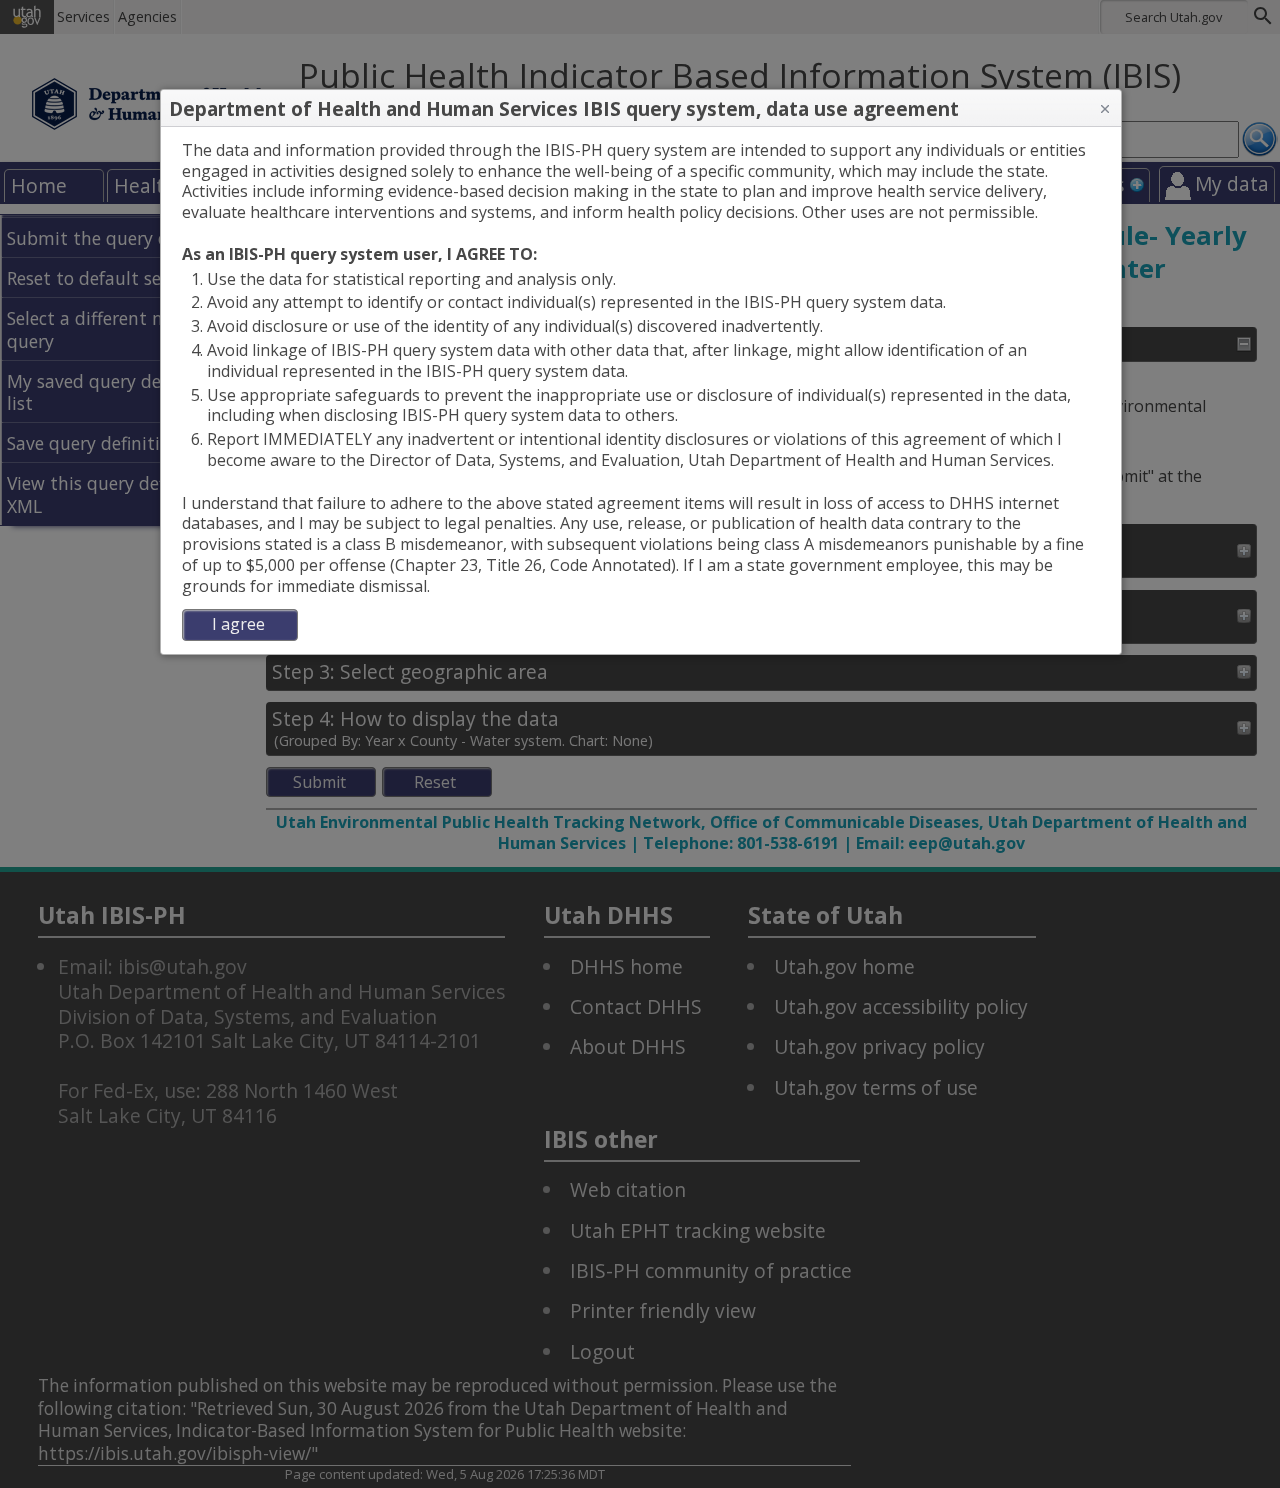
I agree (238, 624)
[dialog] (641, 390)
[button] (1105, 109)
